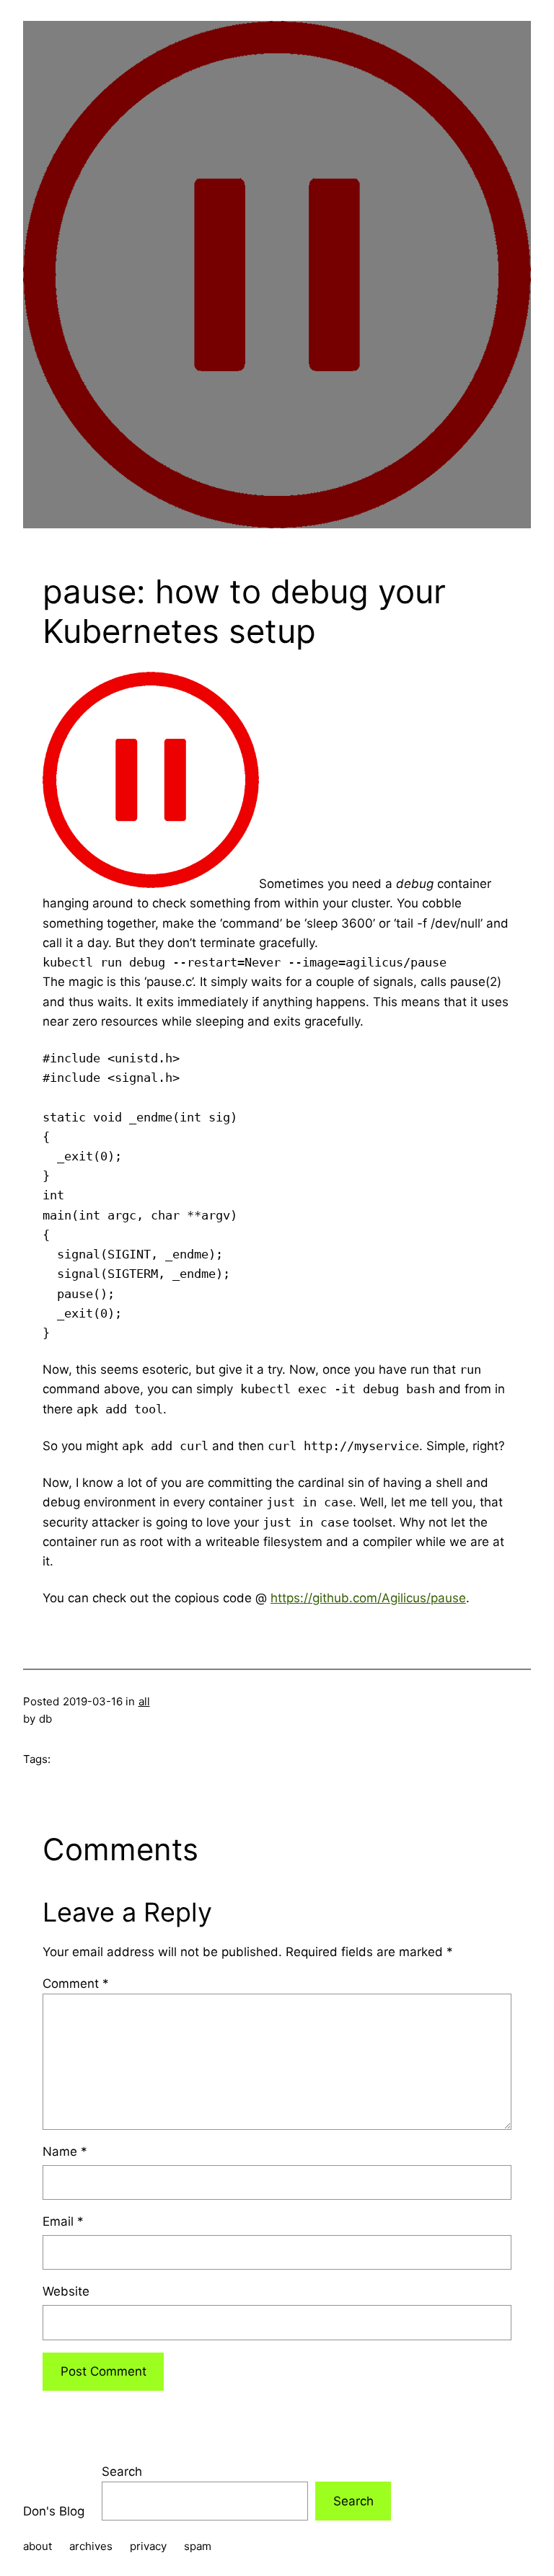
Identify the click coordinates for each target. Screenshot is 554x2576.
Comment (76, 1984)
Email (63, 2221)
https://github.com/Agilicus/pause (368, 1598)
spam (198, 2546)
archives (91, 2546)
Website (66, 2291)
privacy (148, 2546)
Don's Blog (54, 2511)
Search (122, 2471)
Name (65, 2151)
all (144, 1701)
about (38, 2546)
